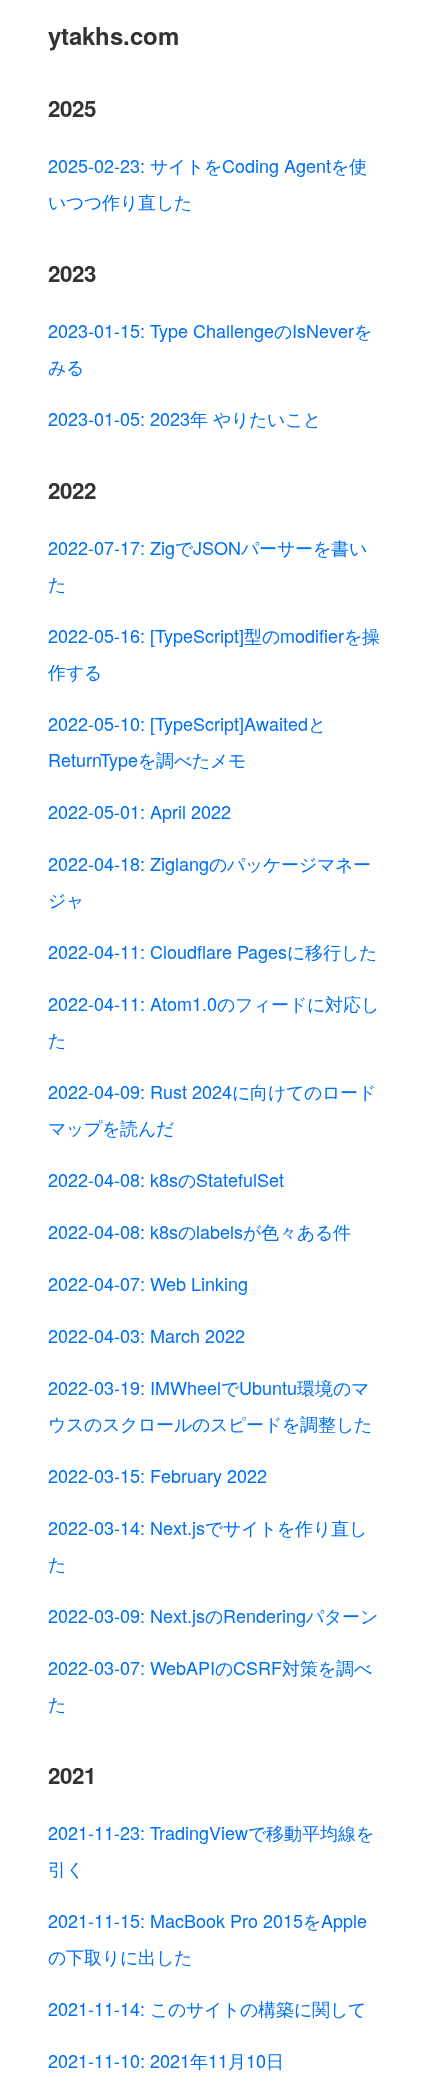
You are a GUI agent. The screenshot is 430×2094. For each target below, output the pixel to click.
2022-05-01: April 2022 (139, 811)
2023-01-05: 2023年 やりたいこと (184, 418)
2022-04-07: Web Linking (148, 1283)
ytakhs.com (113, 35)
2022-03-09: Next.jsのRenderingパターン (213, 1615)
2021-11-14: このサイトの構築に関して (207, 2008)
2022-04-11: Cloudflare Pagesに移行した (212, 951)
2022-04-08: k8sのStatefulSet (166, 1179)
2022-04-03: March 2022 (146, 1335)
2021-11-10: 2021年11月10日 (166, 2060)
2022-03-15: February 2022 (157, 1475)
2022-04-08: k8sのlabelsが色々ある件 (199, 1231)
